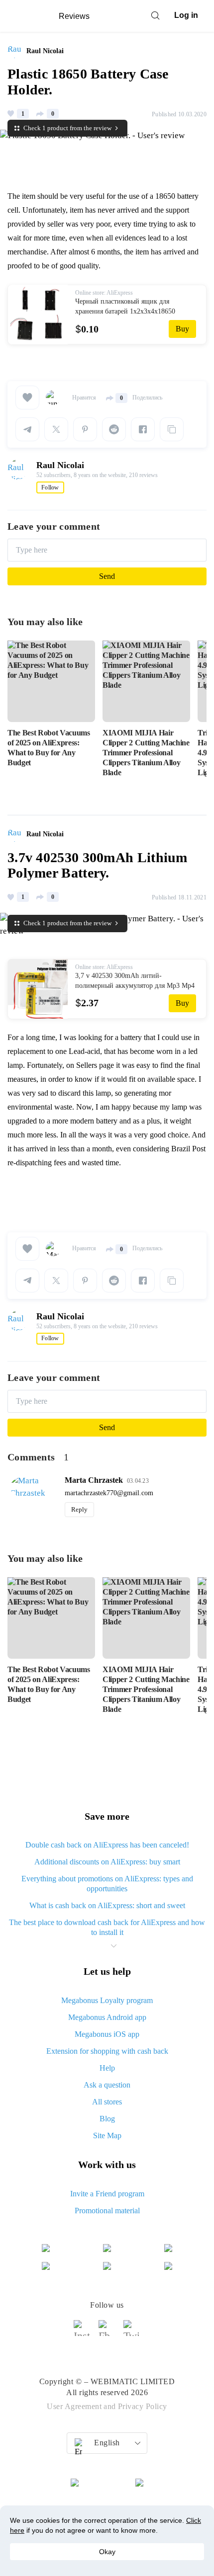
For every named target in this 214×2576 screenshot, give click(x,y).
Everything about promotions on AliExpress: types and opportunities (107, 1884)
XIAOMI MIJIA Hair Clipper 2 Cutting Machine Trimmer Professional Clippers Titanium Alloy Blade (146, 753)
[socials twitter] (132, 2333)
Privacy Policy (143, 2406)
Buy (182, 329)
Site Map (107, 2135)
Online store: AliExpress (104, 293)
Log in (186, 15)
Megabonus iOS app (107, 2034)
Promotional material (107, 2211)
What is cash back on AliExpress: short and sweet (107, 1905)
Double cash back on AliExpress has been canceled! (107, 1845)
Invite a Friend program (107, 2194)
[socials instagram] (82, 2333)
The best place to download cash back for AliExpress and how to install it (107, 1927)
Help (107, 2068)
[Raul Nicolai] (17, 51)
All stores (107, 2102)
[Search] (155, 15)
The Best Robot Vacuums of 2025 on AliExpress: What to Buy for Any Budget (49, 748)
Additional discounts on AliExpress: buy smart (107, 1862)
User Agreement (74, 2406)
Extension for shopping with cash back (107, 2051)
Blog (107, 2119)
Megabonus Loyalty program (107, 2000)
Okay (107, 2552)
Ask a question (107, 2085)
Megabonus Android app (107, 2017)
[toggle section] (113, 1946)
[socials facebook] (107, 2333)
